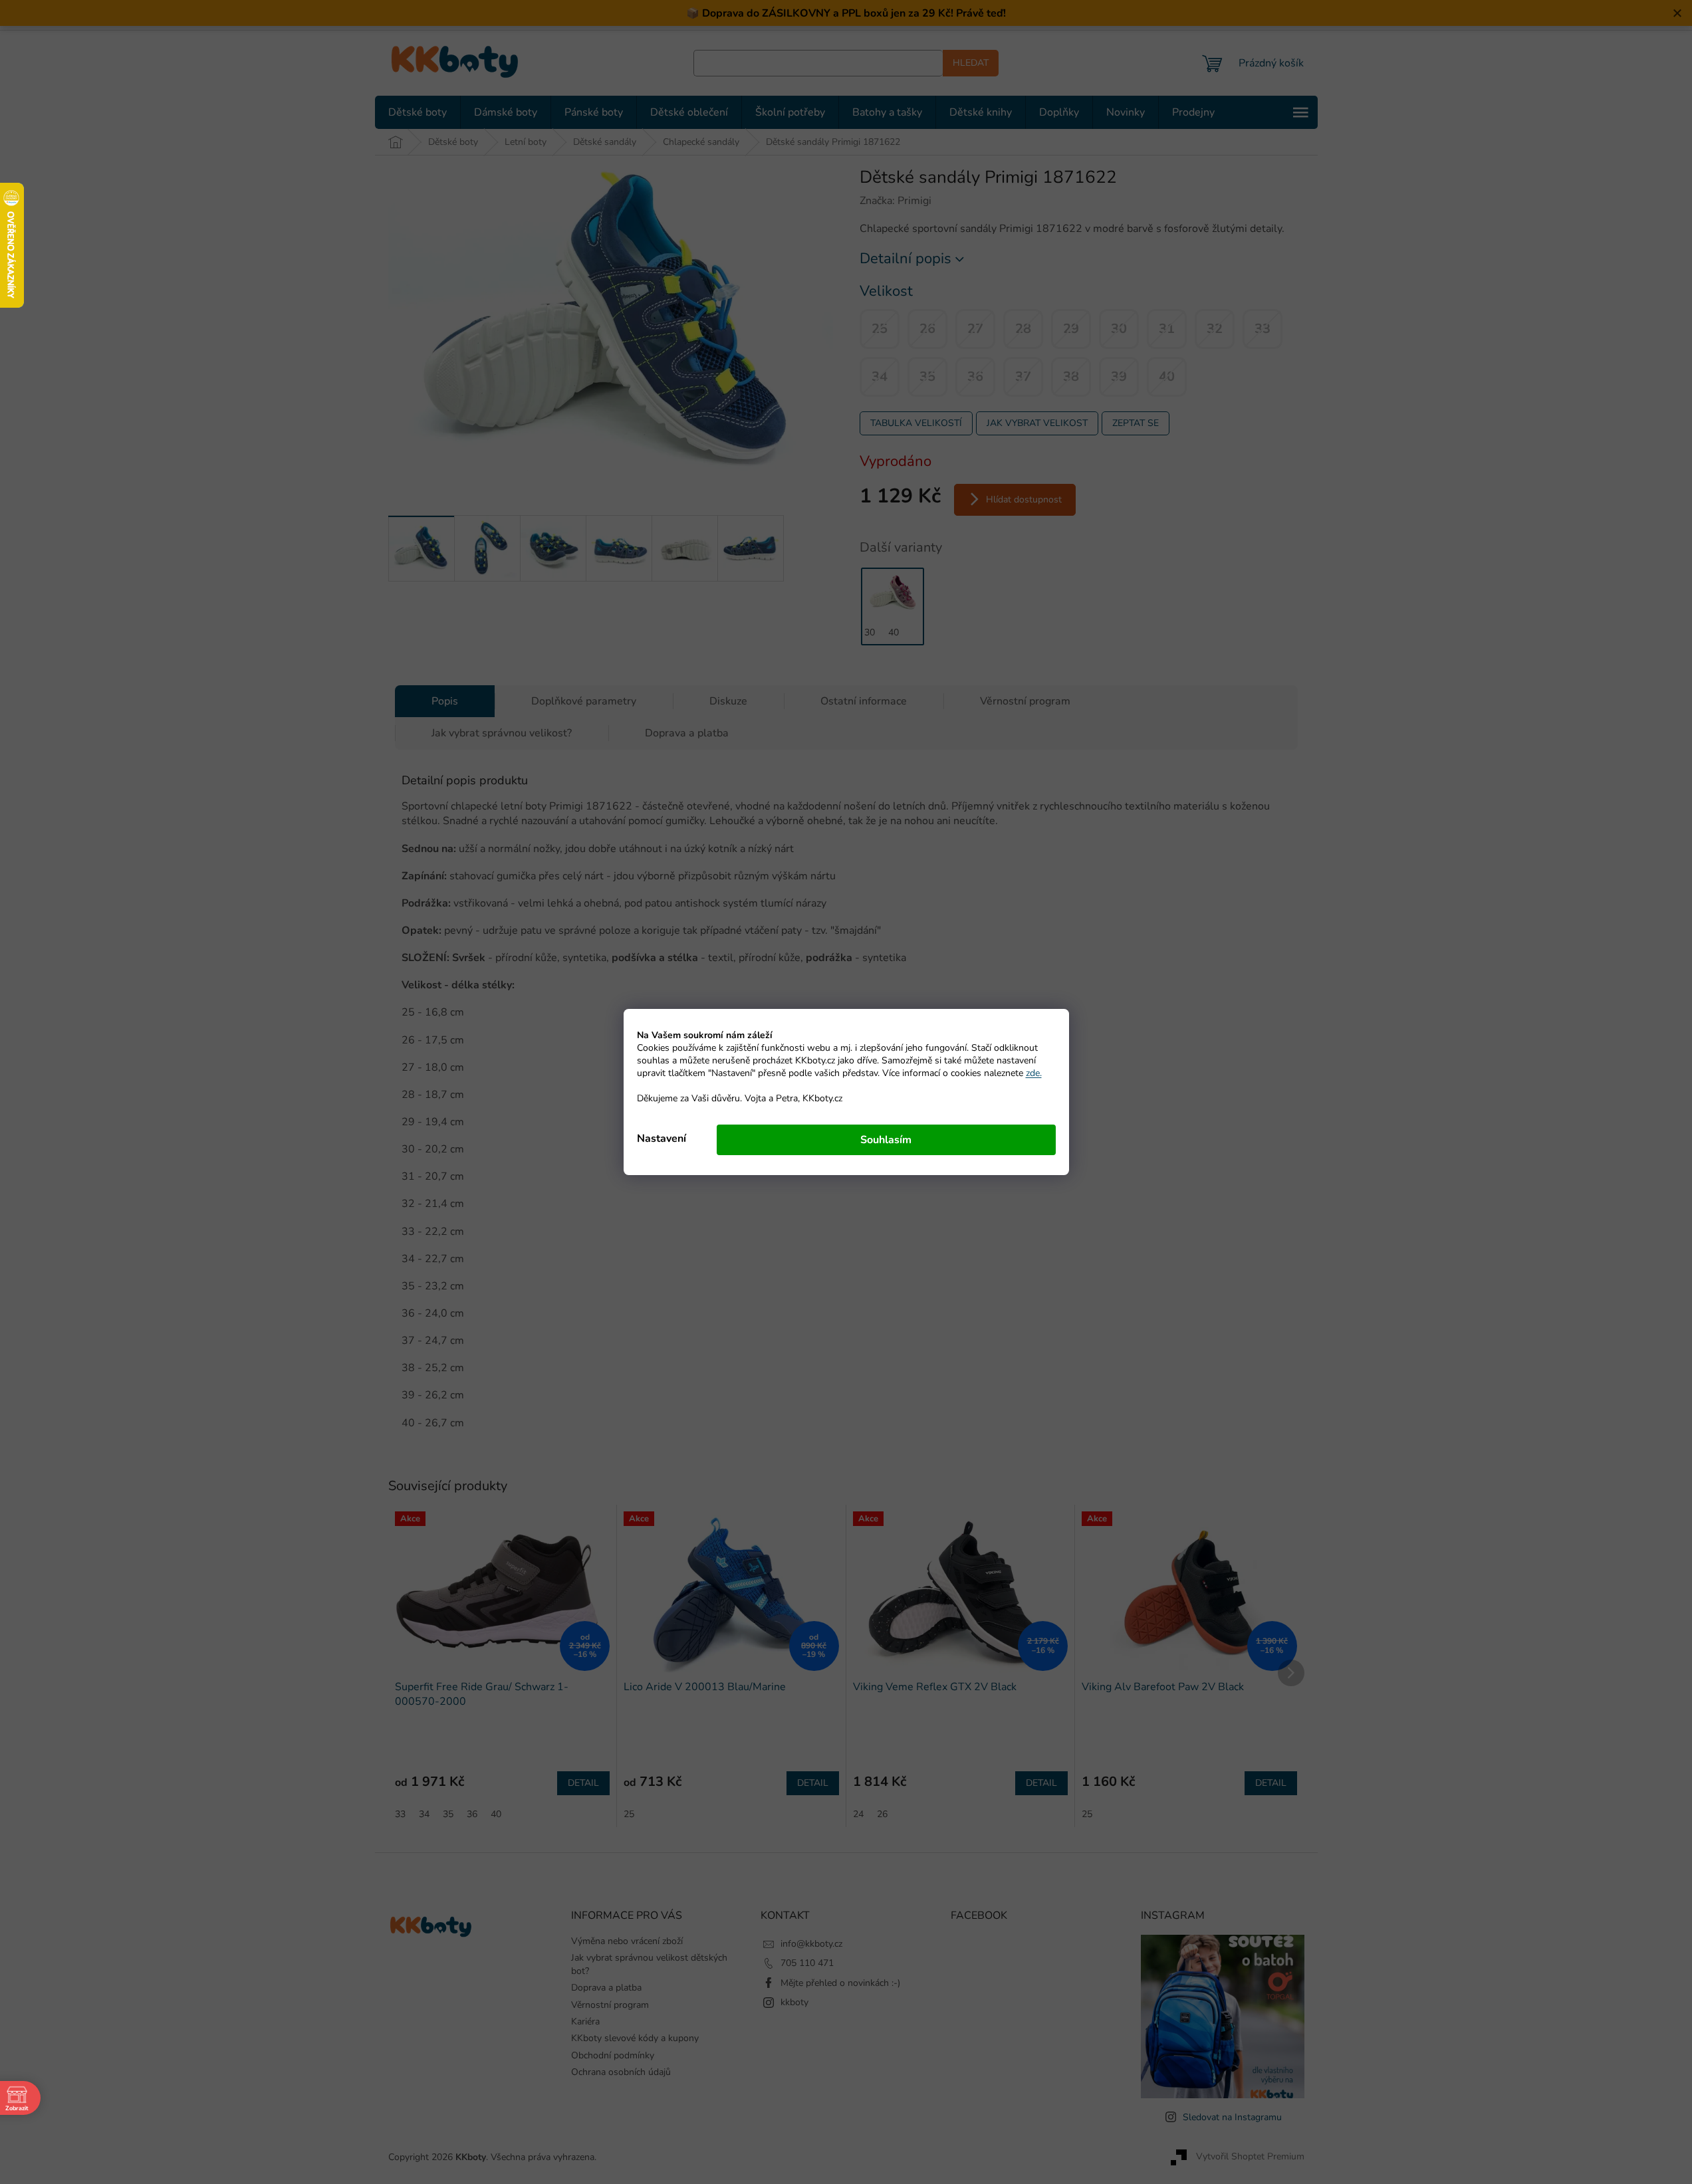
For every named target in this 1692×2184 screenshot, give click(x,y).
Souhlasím (886, 1140)
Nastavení (662, 1139)
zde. (1034, 1073)
